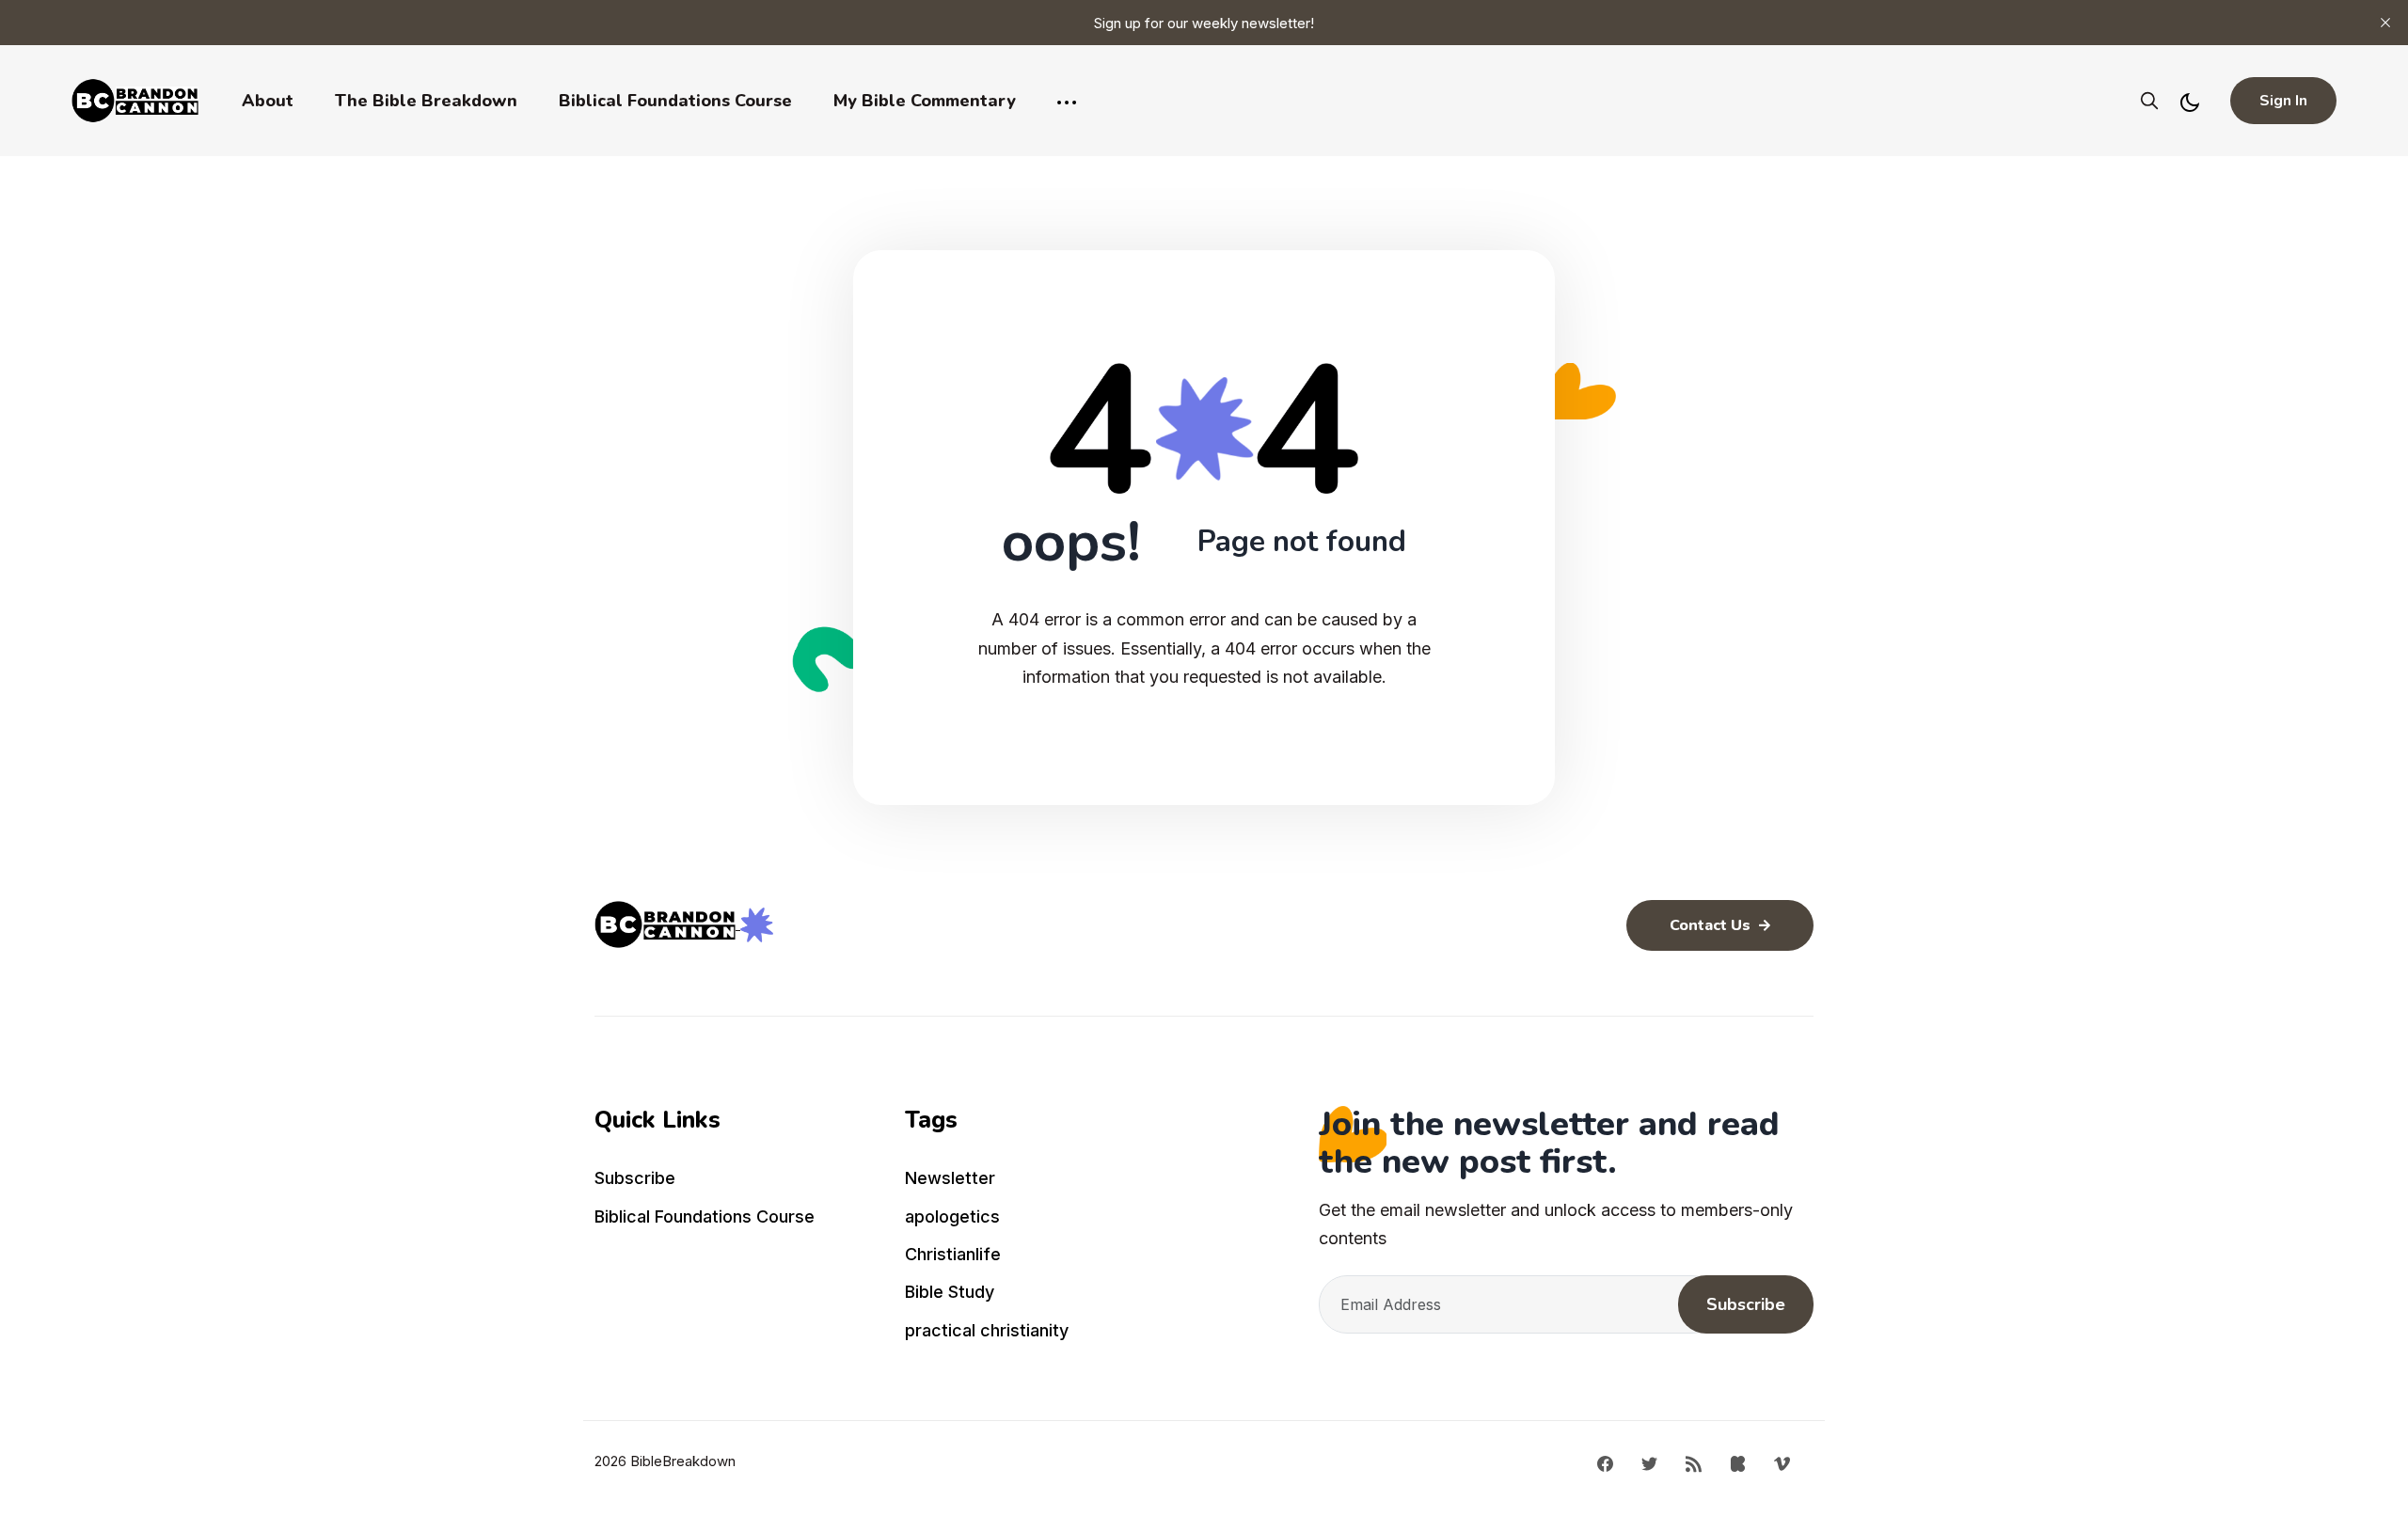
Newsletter (950, 1178)
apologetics (952, 1216)
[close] (2385, 23)
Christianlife (953, 1254)
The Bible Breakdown (426, 101)
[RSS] (1694, 1462)
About (268, 101)
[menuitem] (738, 1182)
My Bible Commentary (925, 101)
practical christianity (987, 1330)
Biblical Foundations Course (675, 101)
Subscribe (635, 1178)
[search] (2149, 101)
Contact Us (1712, 925)
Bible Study (950, 1292)
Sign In (2283, 101)
